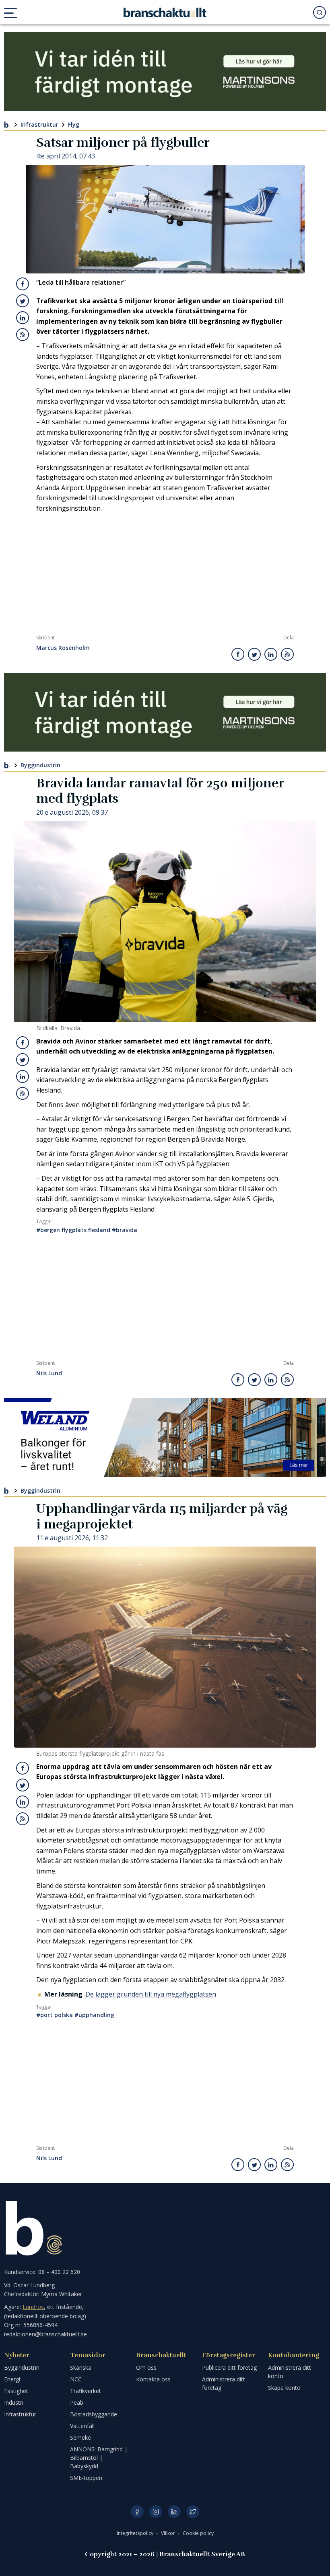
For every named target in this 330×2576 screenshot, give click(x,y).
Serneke (80, 2437)
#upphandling (94, 2015)
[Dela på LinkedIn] (23, 318)
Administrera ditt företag (224, 2383)
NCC (76, 2379)
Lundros (33, 2307)
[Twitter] (193, 2512)
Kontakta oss (153, 2379)
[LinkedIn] (174, 2512)
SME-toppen (86, 2478)
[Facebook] (137, 2512)
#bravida (125, 1230)
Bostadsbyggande (94, 2414)
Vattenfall (82, 2426)
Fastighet (16, 2391)
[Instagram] (156, 2512)
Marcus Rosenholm (63, 648)
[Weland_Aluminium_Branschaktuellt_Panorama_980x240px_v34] (165, 1438)
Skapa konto (284, 2388)
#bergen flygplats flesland (73, 1230)
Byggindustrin (40, 765)
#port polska (55, 2015)
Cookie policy (198, 2533)
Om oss (146, 2367)
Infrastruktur (39, 124)
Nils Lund (49, 1373)
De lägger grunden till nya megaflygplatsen (151, 1994)
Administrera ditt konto (290, 2372)
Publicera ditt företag (229, 2367)
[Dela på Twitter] (23, 301)
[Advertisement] (165, 574)
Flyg (74, 124)
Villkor (169, 2533)
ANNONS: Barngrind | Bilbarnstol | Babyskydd (99, 2458)
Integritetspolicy (136, 2533)
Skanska (81, 2367)
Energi (12, 2379)
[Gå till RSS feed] (23, 335)
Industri (14, 2402)
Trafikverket (86, 2391)
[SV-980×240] (165, 72)
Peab (77, 2402)
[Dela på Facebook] (23, 284)
